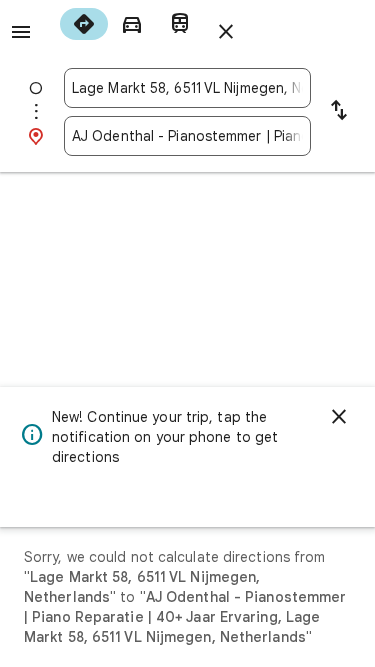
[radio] (84, 24)
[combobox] (187, 88)
